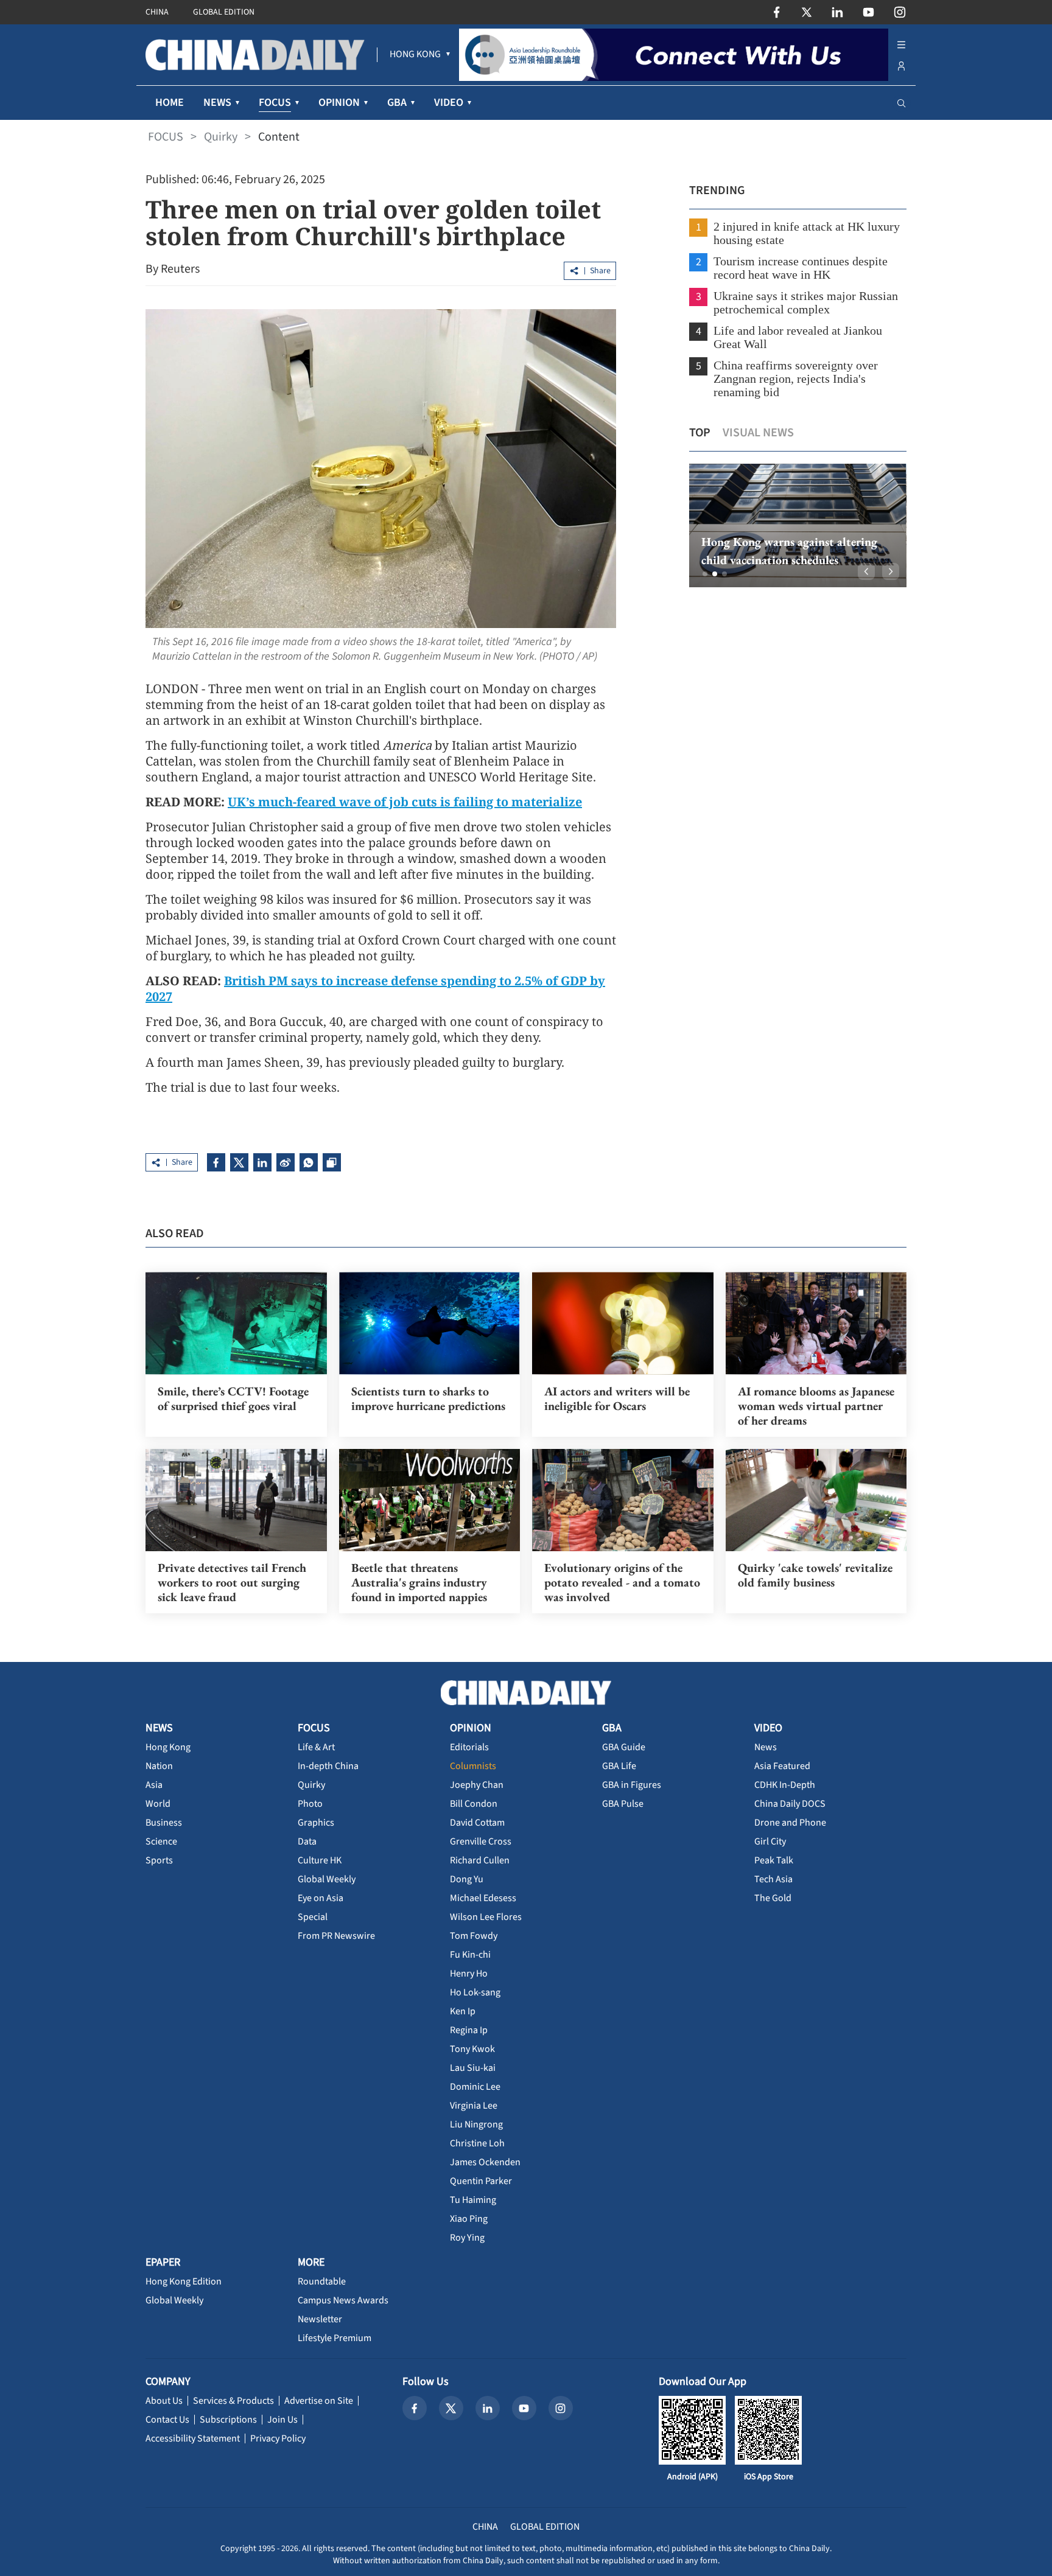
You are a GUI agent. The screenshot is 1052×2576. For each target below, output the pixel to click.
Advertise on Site (319, 2401)
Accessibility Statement (193, 2438)
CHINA (157, 12)
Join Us (282, 2420)
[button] (705, 574)
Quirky (221, 137)
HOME (170, 103)
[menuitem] (415, 55)
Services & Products (233, 2401)
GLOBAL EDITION (224, 12)
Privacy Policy (278, 2438)
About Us (164, 2401)
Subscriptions (228, 2420)
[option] (798, 525)
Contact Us (167, 2420)
